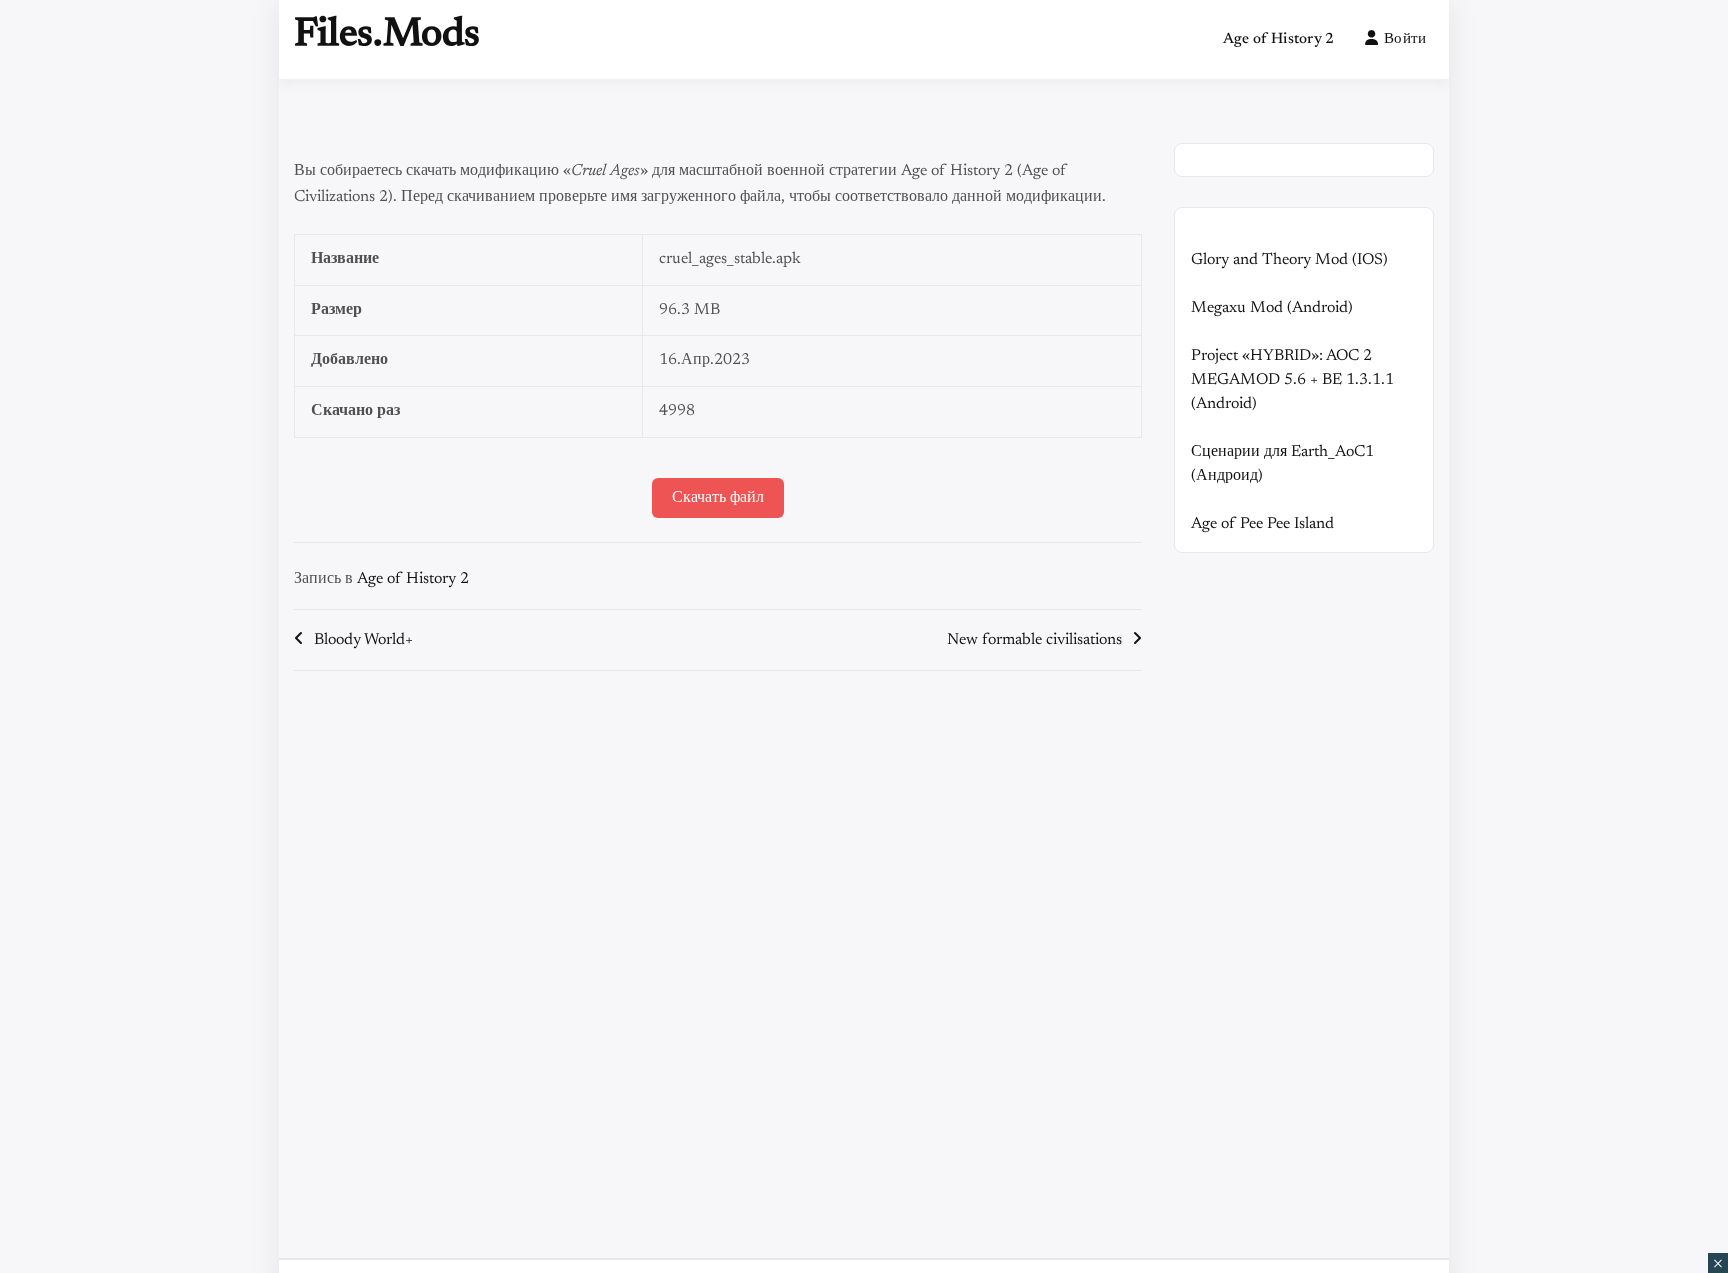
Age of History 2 (1279, 39)
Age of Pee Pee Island (1262, 524)
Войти (1405, 39)
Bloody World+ (363, 640)
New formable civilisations (1034, 640)
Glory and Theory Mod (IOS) (1289, 260)
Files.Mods (387, 36)
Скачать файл (718, 498)
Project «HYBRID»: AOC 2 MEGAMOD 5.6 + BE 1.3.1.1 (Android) (1292, 380)
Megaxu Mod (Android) (1272, 308)
